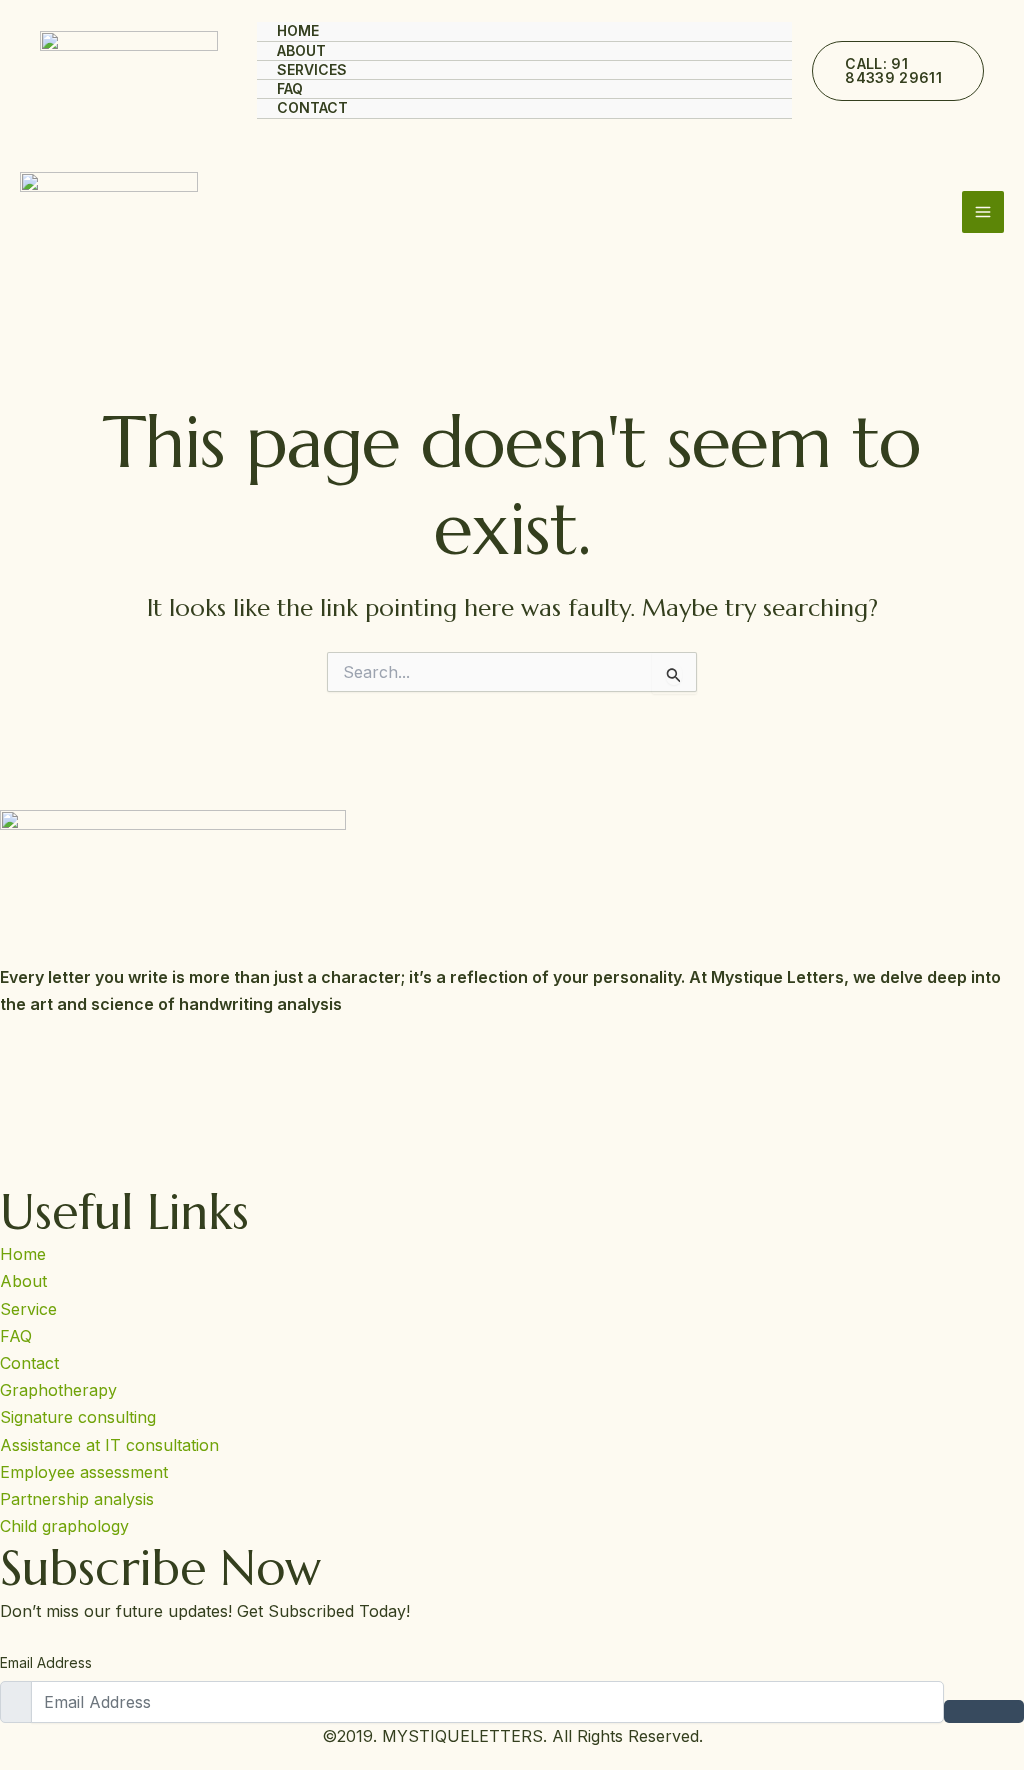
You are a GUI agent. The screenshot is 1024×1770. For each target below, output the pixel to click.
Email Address (46, 1662)
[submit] (984, 1711)
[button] (898, 71)
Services (312, 69)
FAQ (290, 88)
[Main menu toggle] (983, 212)
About (301, 50)
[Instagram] (512, 1102)
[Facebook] (512, 1055)
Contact (312, 107)
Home (298, 30)
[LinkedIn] (512, 1149)
